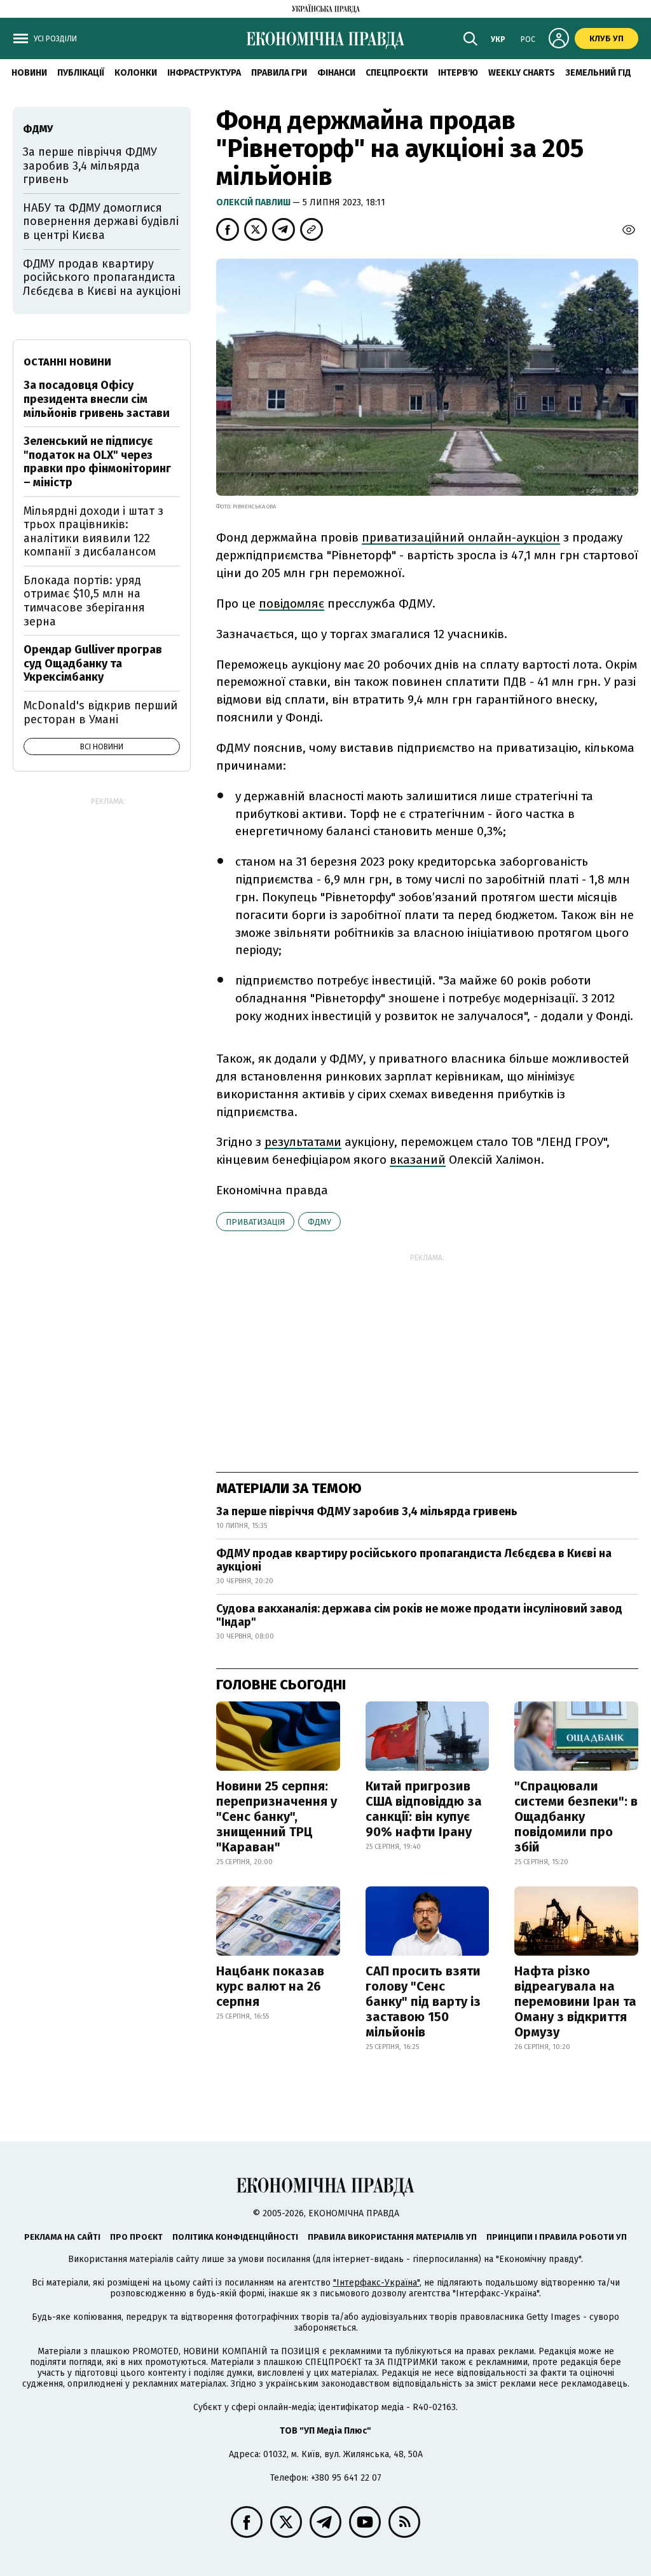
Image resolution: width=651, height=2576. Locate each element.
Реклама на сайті (62, 2237)
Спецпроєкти (397, 73)
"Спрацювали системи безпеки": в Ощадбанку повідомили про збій (576, 1816)
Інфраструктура (204, 73)
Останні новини (67, 362)
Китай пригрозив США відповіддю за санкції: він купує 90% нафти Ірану (424, 1809)
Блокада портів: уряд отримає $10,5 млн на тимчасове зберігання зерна (84, 601)
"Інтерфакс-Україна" (376, 2283)
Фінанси (336, 73)
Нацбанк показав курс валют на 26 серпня (270, 1986)
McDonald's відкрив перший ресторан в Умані (100, 712)
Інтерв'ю (458, 73)
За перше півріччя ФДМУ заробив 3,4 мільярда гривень (367, 1511)
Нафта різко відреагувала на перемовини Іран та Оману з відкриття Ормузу (575, 2001)
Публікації (81, 73)
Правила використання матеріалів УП (392, 2237)
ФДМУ (319, 1222)
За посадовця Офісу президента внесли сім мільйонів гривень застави (97, 399)
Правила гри (279, 73)
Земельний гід (598, 73)
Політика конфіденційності (235, 2237)
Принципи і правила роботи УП (557, 2237)
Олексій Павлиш (254, 202)
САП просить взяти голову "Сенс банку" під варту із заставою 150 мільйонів (423, 2001)
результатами (303, 1142)
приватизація (255, 1222)
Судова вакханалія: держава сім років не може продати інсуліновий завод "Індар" (419, 1616)
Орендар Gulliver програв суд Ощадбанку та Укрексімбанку (93, 663)
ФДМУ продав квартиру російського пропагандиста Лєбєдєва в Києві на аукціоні (414, 1560)
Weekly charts (522, 73)
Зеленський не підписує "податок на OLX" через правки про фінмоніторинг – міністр (97, 462)
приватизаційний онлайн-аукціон (461, 537)
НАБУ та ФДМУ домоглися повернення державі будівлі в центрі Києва (101, 221)
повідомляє (291, 603)
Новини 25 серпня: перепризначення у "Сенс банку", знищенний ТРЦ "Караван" (277, 1816)
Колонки (136, 73)
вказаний (418, 1160)
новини (29, 73)
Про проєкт (136, 2237)
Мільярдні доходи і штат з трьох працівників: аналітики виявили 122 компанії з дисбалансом (93, 532)
